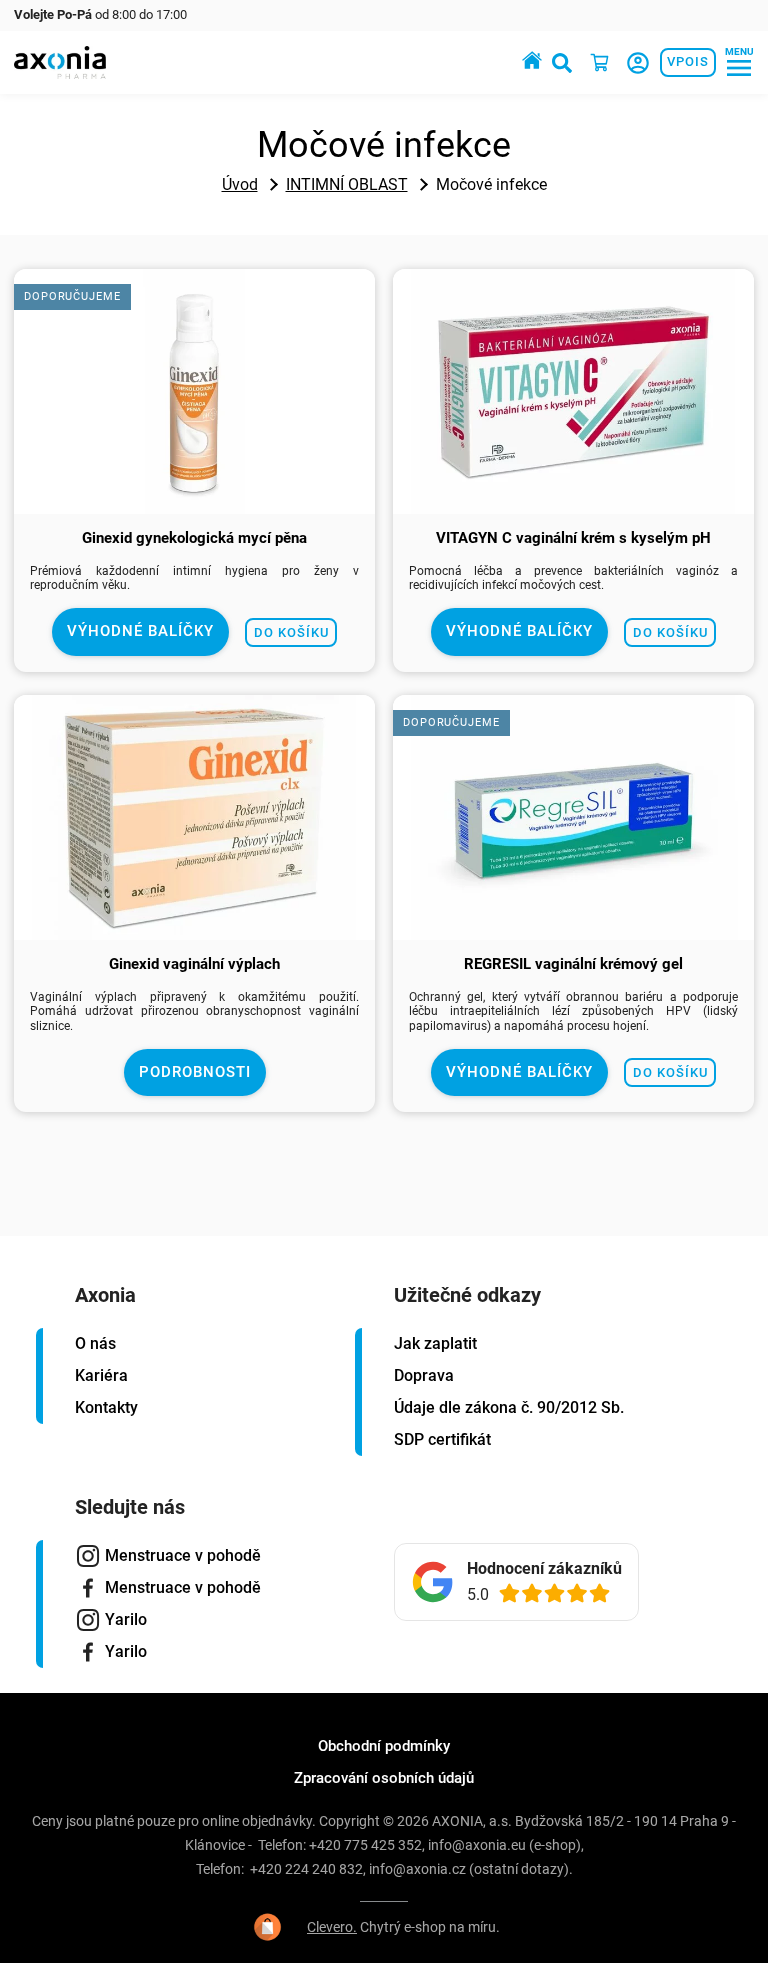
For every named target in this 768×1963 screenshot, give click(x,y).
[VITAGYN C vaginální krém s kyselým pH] (573, 504)
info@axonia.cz (417, 1869)
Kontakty (106, 1407)
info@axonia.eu (477, 1845)
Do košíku (291, 632)
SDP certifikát (442, 1439)
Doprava (424, 1375)
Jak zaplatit (435, 1343)
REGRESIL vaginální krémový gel (573, 964)
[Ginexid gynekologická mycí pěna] (194, 504)
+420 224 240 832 (306, 1869)
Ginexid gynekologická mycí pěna (194, 538)
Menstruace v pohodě (183, 1555)
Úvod (240, 184)
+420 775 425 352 (365, 1845)
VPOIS (688, 61)
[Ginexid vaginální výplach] (194, 930)
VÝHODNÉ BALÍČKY (140, 631)
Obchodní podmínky (384, 1746)
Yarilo (126, 1619)
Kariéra (101, 1375)
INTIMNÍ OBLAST (347, 184)
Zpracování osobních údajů (384, 1778)
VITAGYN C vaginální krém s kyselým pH (573, 538)
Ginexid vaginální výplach (194, 964)
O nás (95, 1343)
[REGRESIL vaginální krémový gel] (573, 930)
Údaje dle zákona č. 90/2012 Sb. (509, 1407)
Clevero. (332, 1927)
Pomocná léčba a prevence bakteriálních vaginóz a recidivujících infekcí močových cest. (573, 578)
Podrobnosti (195, 1072)
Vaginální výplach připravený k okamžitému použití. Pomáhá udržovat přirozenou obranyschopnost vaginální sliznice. (194, 1011)
